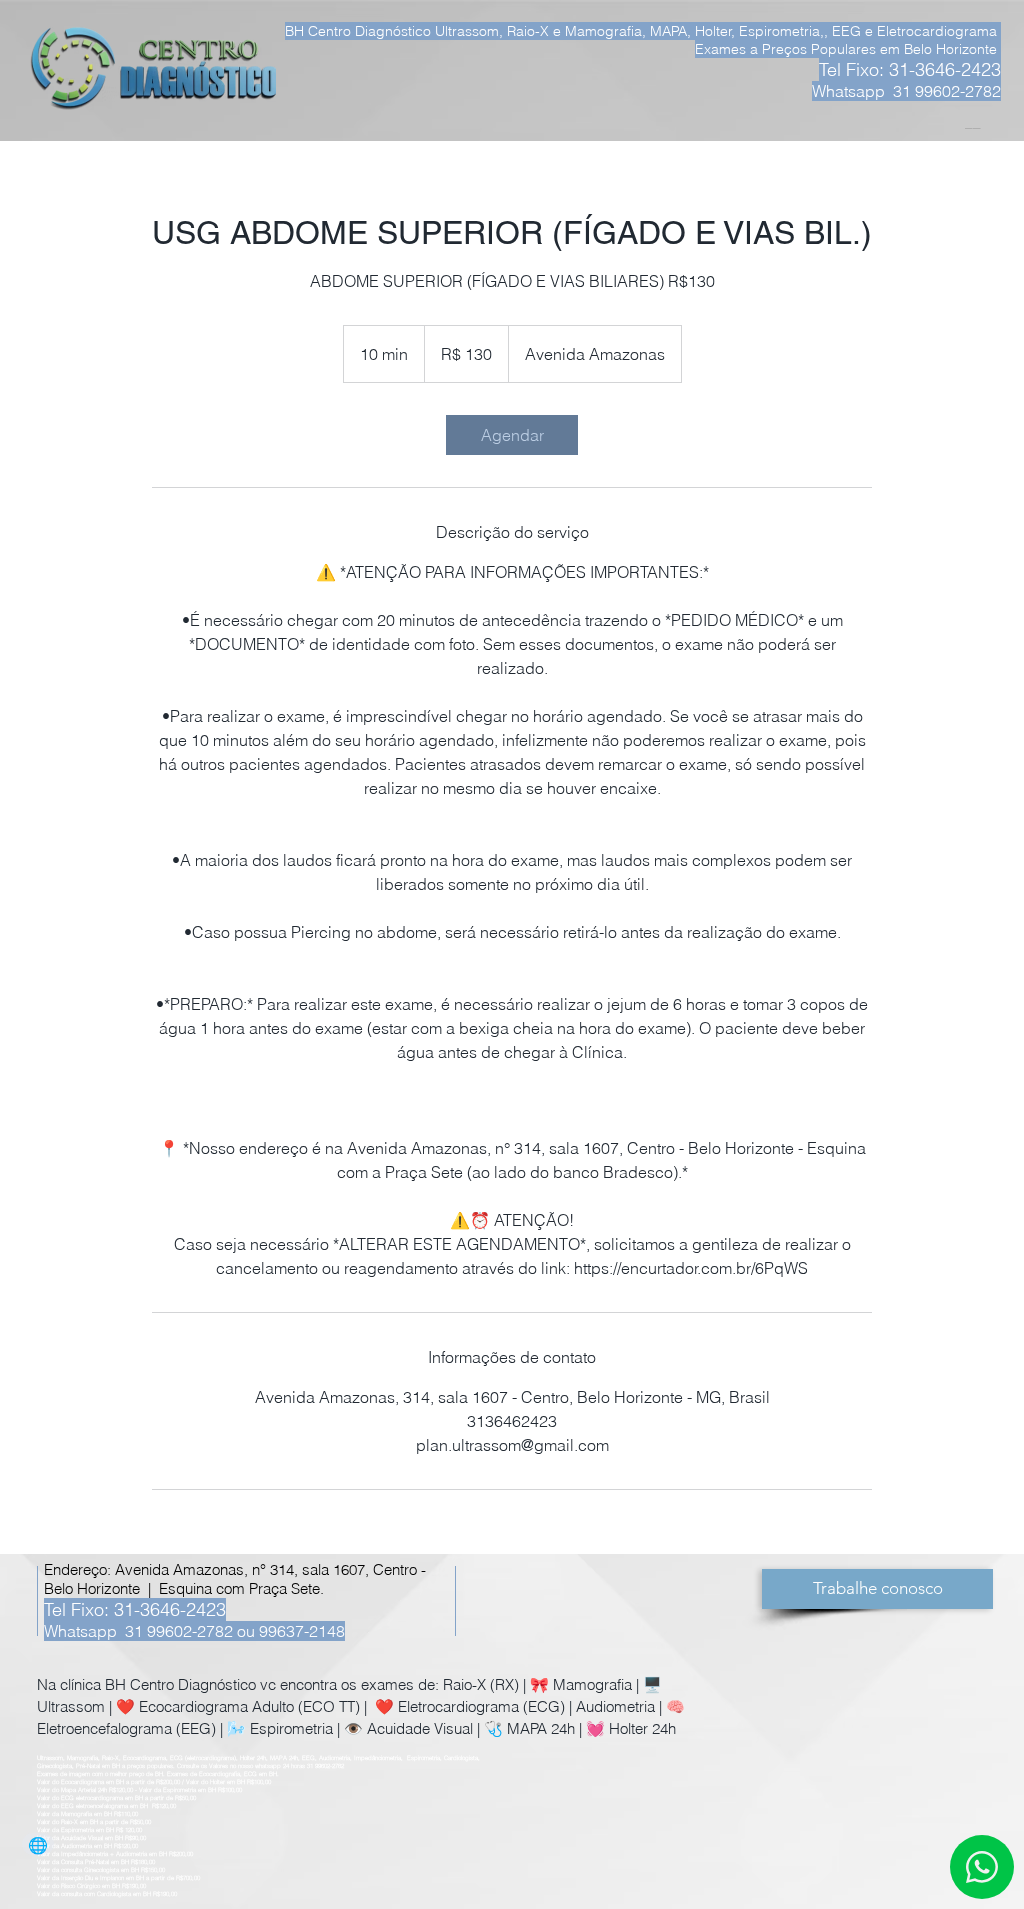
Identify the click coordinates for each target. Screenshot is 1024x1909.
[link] (512, 435)
